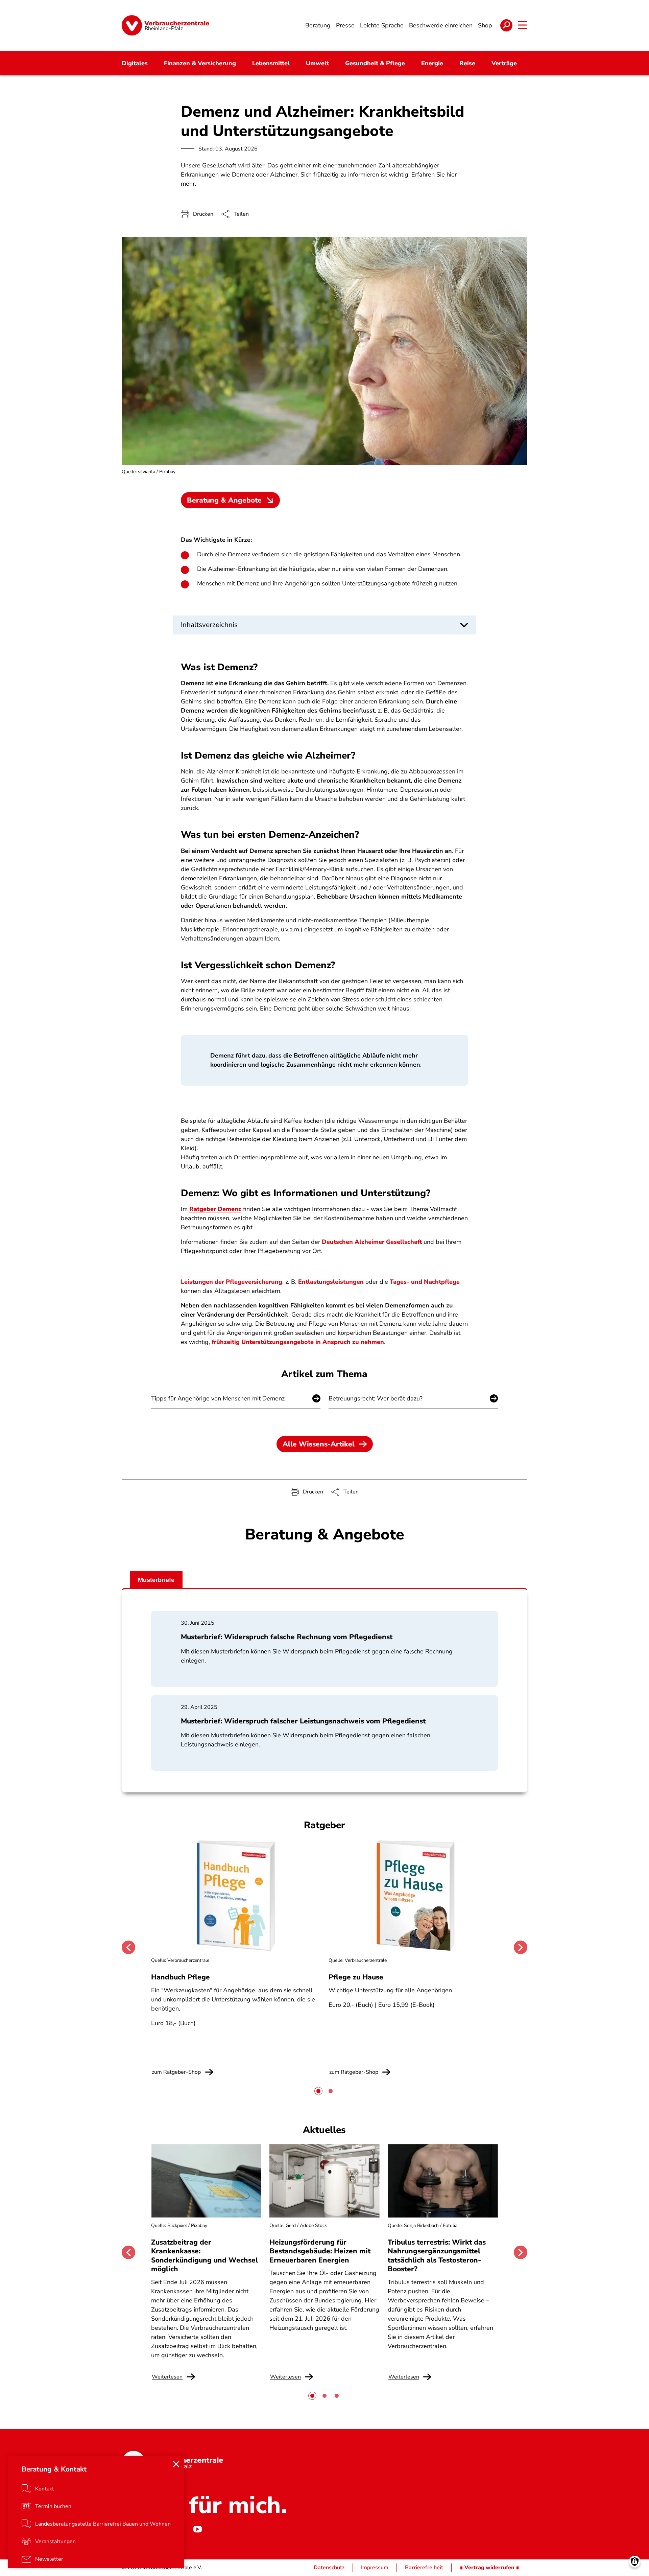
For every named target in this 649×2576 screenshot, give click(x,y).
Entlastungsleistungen (331, 1282)
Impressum (375, 2568)
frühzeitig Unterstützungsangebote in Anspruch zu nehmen (298, 1342)
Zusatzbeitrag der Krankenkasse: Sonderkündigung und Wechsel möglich (205, 2256)
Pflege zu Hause (356, 1977)
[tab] (318, 2091)
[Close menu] (176, 2464)
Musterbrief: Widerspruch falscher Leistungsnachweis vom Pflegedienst (303, 1721)
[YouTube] (197, 2529)
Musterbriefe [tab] (156, 1580)
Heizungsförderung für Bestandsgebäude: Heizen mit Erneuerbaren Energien (320, 2251)
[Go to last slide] (128, 1947)
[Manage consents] (635, 2562)
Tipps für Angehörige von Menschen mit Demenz (218, 1398)
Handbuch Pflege (181, 1977)
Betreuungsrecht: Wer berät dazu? (376, 1398)
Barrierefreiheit (424, 2568)
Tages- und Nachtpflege (425, 1282)
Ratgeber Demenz (215, 1209)
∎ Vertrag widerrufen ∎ (489, 2568)
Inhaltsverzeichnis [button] (209, 625)
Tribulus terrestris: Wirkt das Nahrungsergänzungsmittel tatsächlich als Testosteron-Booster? (437, 2256)
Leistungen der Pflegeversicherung (232, 1282)
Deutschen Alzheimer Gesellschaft (372, 1242)
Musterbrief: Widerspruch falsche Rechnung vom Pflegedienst (287, 1637)
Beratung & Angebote (224, 500)
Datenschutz (329, 2568)
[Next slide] (521, 1947)
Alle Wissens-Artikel (319, 1444)
